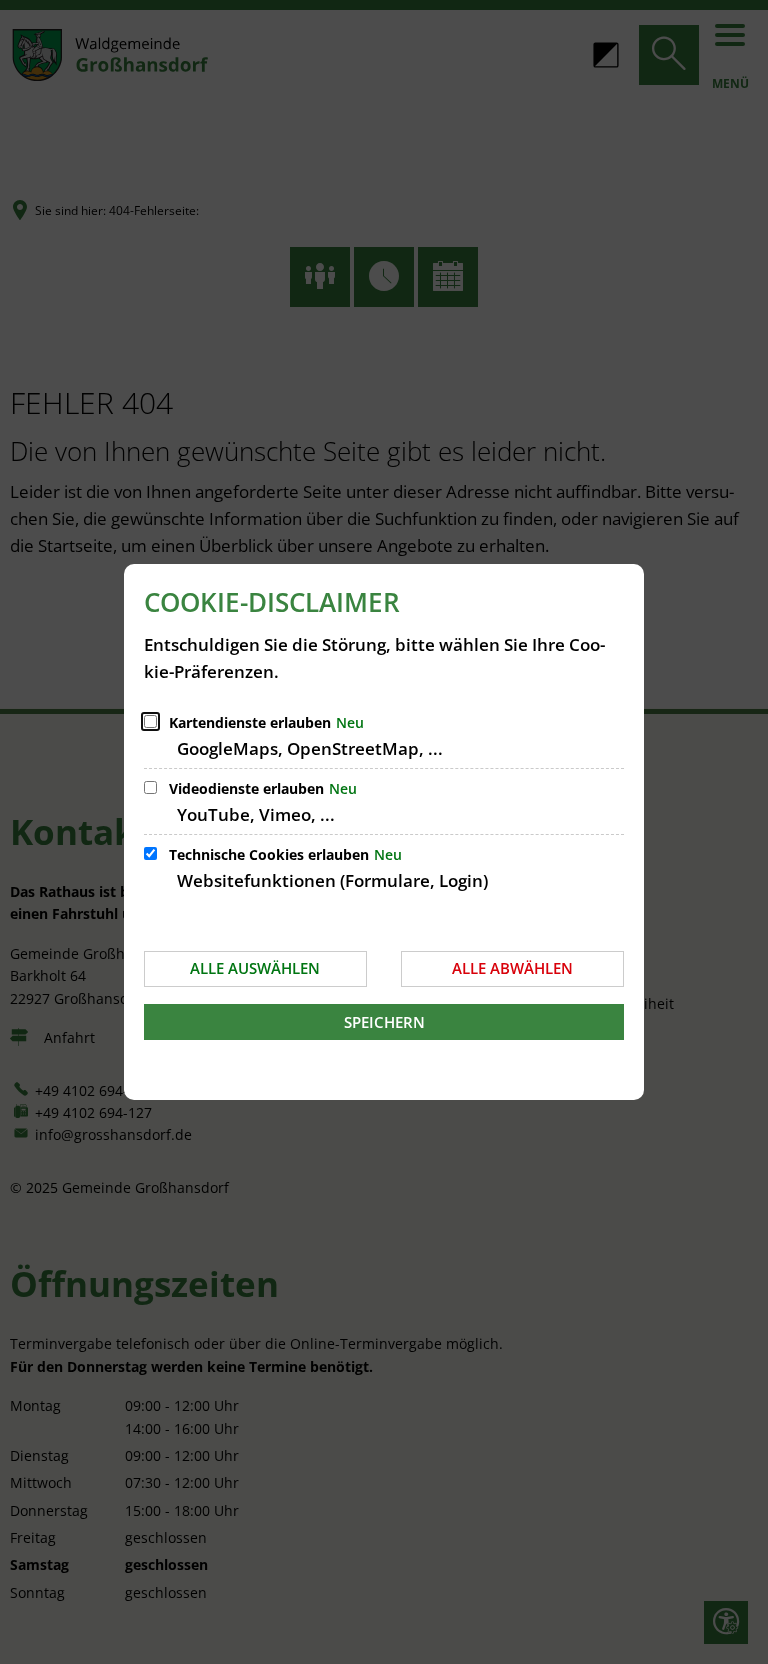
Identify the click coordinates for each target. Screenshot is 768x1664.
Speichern (384, 1022)
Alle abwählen (512, 968)
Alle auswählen (255, 968)
